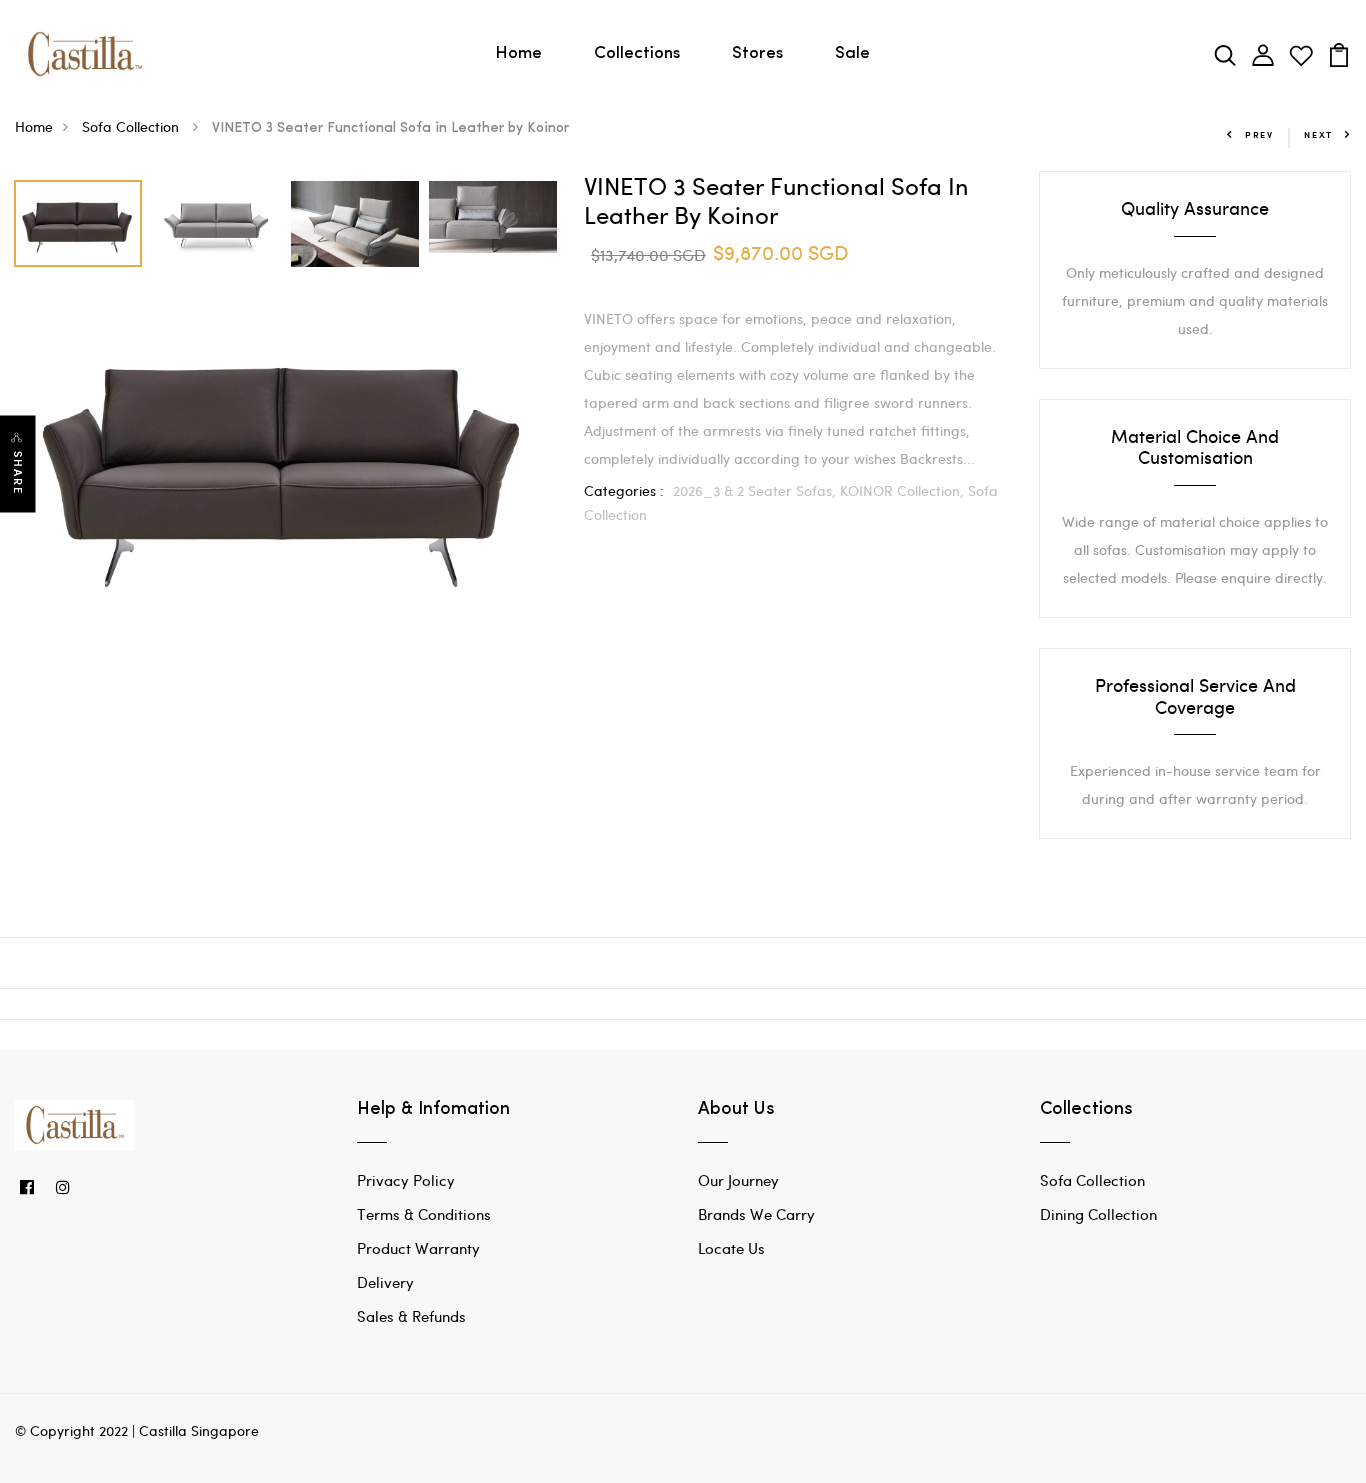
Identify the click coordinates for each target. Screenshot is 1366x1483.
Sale (852, 53)
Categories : (624, 490)
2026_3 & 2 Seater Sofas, (756, 490)
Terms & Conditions (424, 1214)
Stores (757, 53)
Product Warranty (418, 1248)
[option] (79, 218)
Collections (637, 53)
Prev (1259, 134)
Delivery (385, 1282)
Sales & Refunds (411, 1316)
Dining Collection (1098, 1214)
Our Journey (738, 1180)
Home (518, 53)
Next (1318, 134)
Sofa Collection (132, 126)
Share (18, 472)
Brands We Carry (756, 1214)
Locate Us (731, 1248)
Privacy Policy (406, 1180)
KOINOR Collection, (904, 490)
